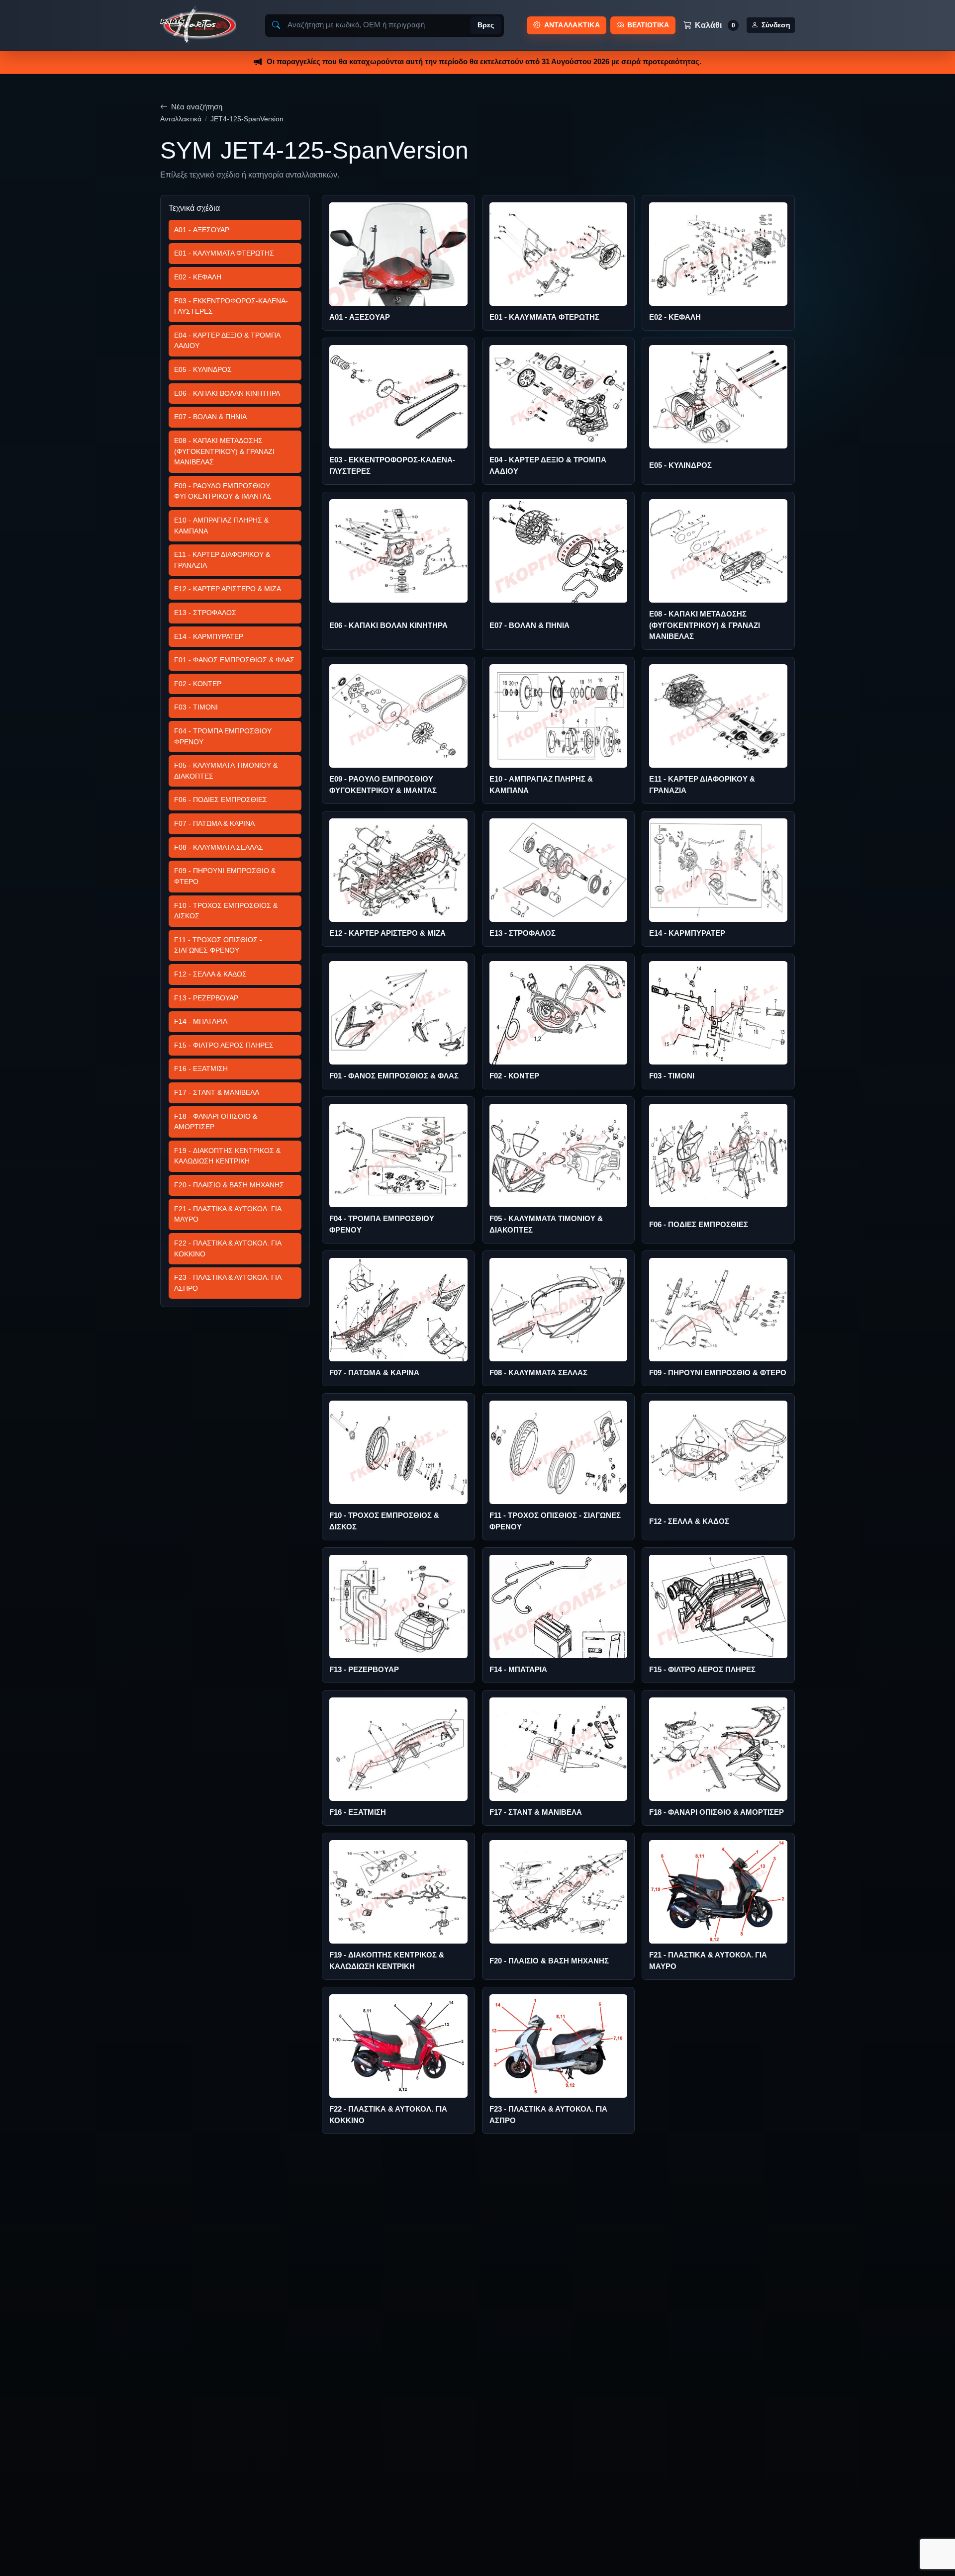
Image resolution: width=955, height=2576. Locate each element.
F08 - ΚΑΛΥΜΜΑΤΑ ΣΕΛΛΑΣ (219, 847)
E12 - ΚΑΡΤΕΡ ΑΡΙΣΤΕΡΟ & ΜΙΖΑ (228, 589)
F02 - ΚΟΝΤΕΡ (198, 684)
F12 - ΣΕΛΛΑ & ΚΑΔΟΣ (210, 974)
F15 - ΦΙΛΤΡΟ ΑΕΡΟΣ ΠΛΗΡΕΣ (224, 1045)
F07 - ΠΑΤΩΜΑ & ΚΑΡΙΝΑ (214, 823)
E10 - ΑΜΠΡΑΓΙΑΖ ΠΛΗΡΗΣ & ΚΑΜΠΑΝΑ (221, 526)
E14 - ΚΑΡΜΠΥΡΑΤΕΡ (209, 636)
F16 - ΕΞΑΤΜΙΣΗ (201, 1068)
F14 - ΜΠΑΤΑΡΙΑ (201, 1021)
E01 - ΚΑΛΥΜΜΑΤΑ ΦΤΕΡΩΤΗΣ (224, 253)
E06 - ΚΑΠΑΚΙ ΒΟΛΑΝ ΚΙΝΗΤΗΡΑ (227, 393)
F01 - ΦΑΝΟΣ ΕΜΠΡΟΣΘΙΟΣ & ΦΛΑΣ (234, 660)
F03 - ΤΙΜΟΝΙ (196, 707)
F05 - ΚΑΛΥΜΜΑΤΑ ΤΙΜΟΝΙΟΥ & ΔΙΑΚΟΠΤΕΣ (226, 771)
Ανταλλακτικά (181, 119)
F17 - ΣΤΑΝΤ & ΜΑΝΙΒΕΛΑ (217, 1092)
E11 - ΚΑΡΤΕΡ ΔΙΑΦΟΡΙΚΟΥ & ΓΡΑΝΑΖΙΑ (222, 560)
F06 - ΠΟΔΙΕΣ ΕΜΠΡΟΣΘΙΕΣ (221, 799)
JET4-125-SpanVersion (247, 119)
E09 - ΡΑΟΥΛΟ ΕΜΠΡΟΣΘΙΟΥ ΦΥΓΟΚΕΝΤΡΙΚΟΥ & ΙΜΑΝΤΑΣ (223, 491)
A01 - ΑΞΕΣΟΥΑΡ (202, 230)
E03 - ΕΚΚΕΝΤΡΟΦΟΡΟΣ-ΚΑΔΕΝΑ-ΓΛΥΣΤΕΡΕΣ (231, 306)
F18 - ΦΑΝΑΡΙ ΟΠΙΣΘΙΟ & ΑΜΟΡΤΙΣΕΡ (216, 1122)
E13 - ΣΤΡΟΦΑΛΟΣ (205, 613)
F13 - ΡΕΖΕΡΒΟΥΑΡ (206, 998)
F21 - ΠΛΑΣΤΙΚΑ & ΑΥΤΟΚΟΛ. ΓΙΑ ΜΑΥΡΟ (228, 1214)
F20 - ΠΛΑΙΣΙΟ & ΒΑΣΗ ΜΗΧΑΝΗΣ (229, 1185)
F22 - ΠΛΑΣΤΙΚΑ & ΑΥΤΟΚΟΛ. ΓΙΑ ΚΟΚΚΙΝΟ (228, 1248)
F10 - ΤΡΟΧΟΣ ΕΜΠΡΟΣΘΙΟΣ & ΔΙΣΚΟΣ (226, 911)
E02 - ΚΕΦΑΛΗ (198, 277)
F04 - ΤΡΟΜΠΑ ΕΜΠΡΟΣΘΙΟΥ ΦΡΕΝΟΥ (223, 736)
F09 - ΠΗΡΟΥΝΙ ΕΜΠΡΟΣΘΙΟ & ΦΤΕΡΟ (225, 876)
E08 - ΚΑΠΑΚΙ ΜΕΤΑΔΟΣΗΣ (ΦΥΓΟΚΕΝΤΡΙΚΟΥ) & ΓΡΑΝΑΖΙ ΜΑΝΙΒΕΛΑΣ (224, 451)
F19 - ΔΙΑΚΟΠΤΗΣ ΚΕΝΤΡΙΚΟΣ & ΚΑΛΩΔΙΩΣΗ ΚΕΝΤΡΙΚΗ (227, 1156)
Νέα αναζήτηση (197, 107)
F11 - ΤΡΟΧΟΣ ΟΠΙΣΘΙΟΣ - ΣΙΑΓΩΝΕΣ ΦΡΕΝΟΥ (218, 945)
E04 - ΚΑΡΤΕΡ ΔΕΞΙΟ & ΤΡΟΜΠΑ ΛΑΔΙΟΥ (227, 341)
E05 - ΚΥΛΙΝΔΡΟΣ (203, 369)
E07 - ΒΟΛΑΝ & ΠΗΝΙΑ (210, 417)
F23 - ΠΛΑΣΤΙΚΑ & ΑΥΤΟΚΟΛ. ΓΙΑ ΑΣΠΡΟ (228, 1283)
